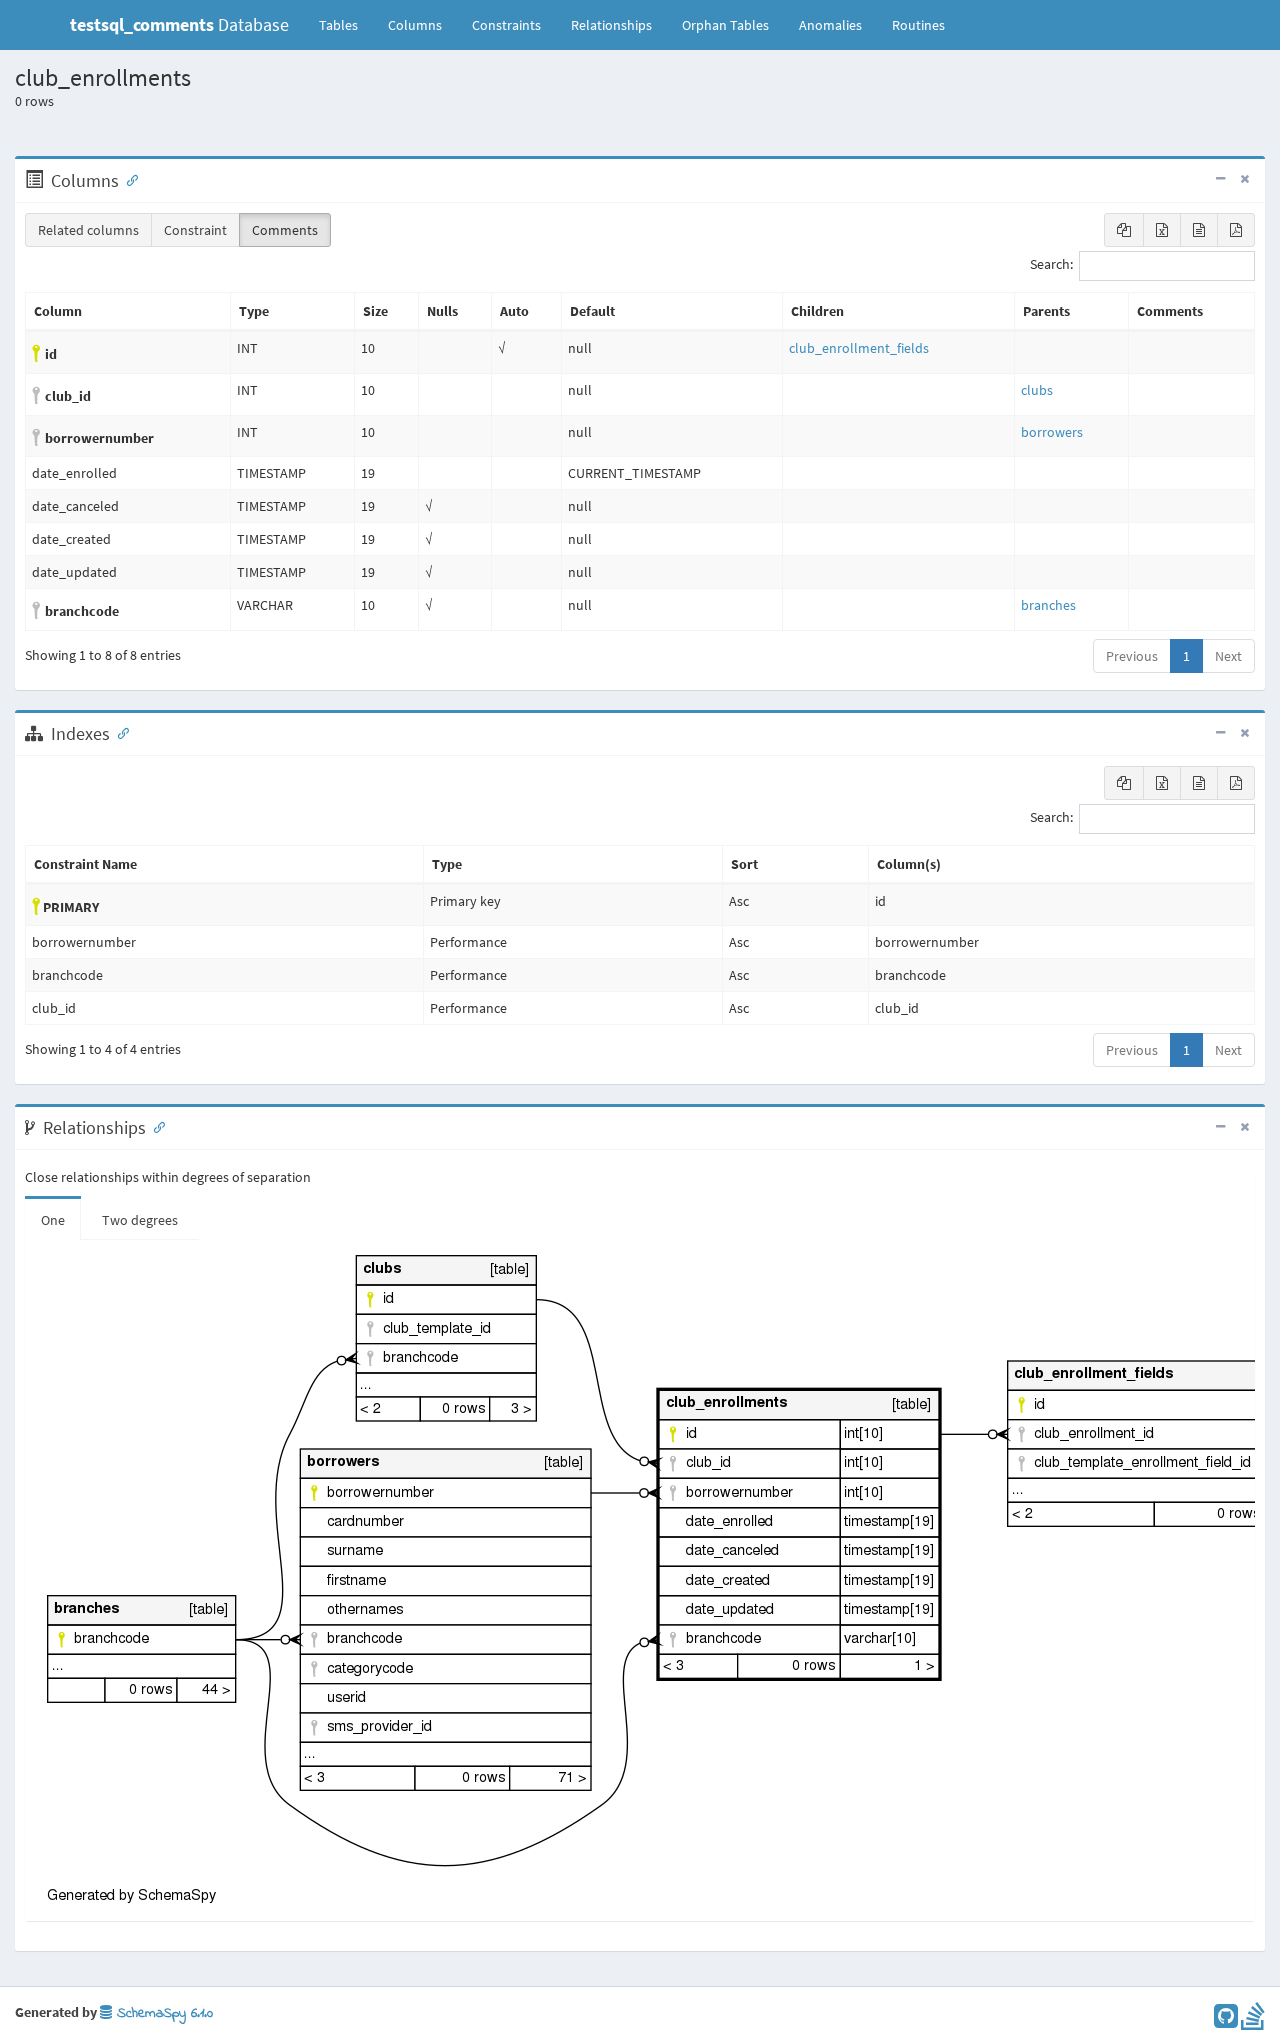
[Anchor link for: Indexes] (119, 732)
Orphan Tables (725, 25)
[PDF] (1236, 230)
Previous (1132, 656)
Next (1228, 656)
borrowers (1052, 432)
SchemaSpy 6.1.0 (162, 2013)
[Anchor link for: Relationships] (155, 1126)
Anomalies (830, 25)
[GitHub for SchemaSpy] (1226, 2021)
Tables (346, 24)
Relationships (611, 25)
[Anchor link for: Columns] (128, 179)
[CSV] (1199, 230)
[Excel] (1162, 230)
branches (1048, 605)
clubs (1037, 390)
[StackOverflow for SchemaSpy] (1253, 2021)
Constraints (506, 25)
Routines (918, 25)
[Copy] (1124, 230)
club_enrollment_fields (859, 348)
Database (179, 24)
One (53, 1220)
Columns (415, 25)
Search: (1051, 265)
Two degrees (140, 1220)
